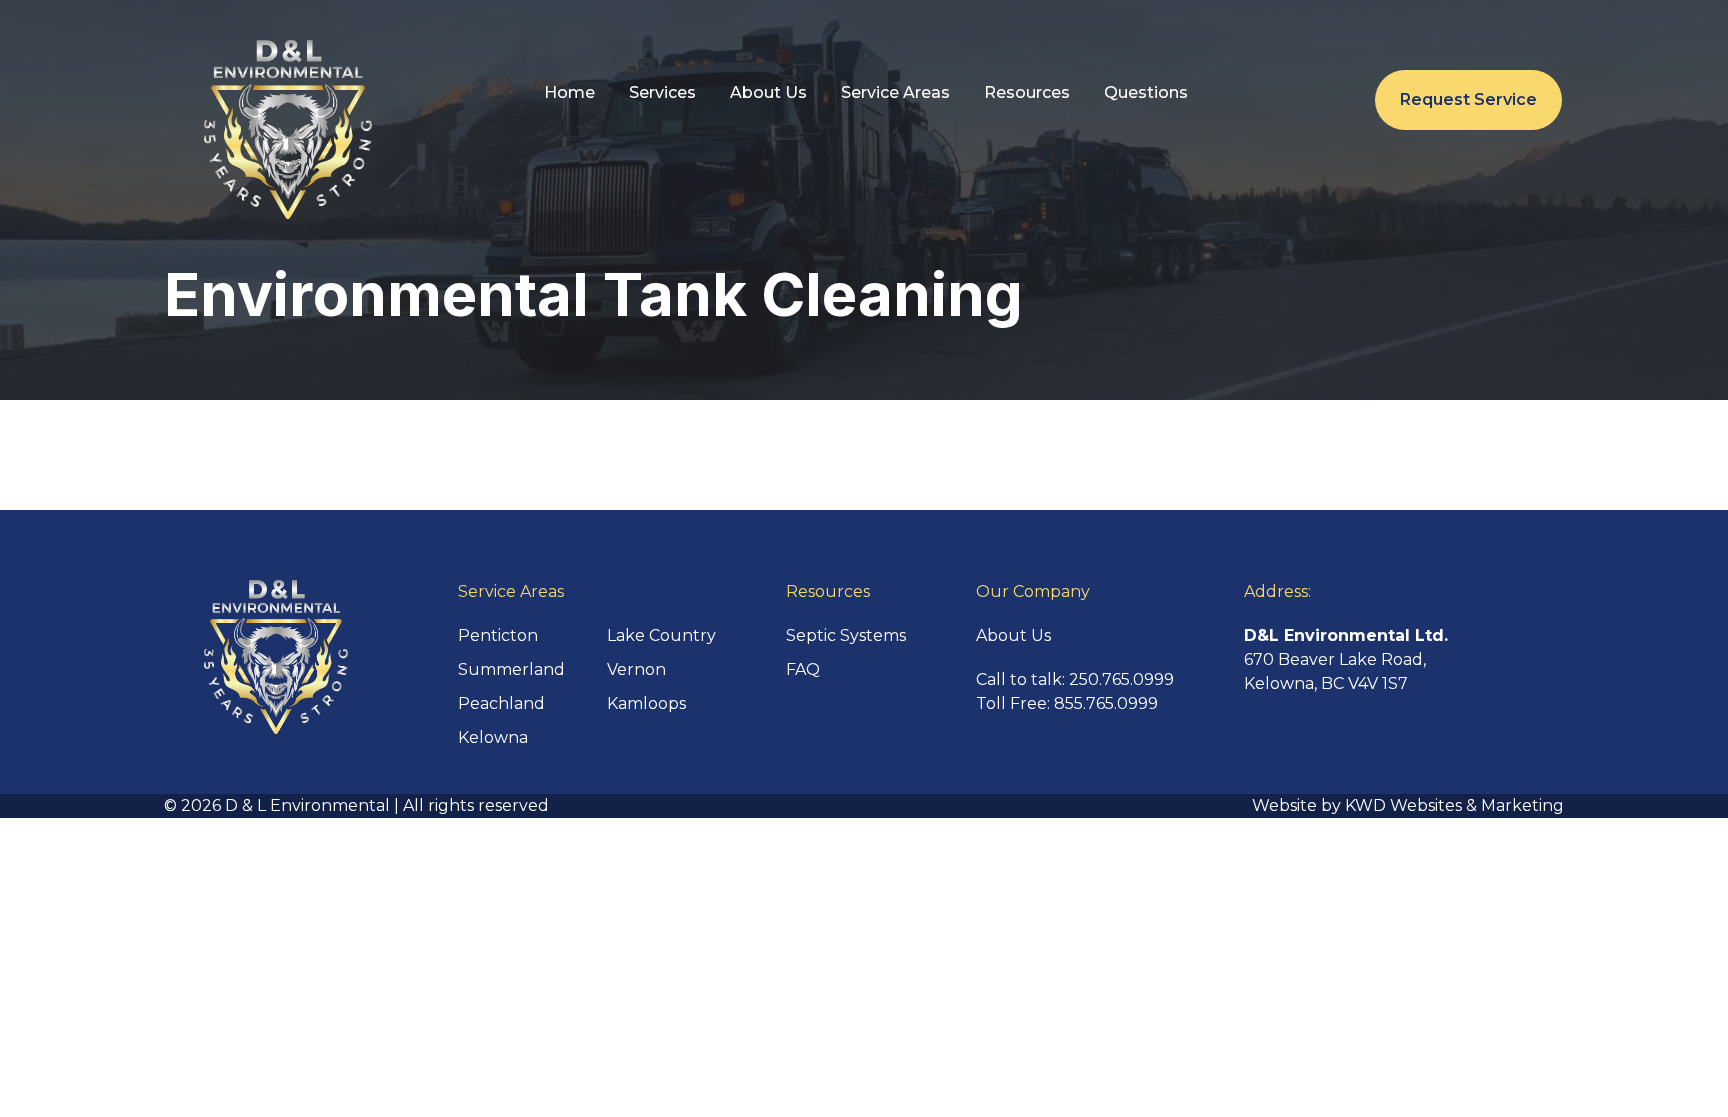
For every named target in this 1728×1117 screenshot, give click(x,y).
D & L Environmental (307, 805)
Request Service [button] (1468, 99)
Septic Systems (846, 635)
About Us (768, 92)
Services (662, 92)
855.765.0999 (1106, 703)
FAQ (803, 669)
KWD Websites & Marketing (1454, 805)
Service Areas (895, 92)
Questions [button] (1146, 92)
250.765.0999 (1121, 679)
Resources (1027, 92)
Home (569, 92)
